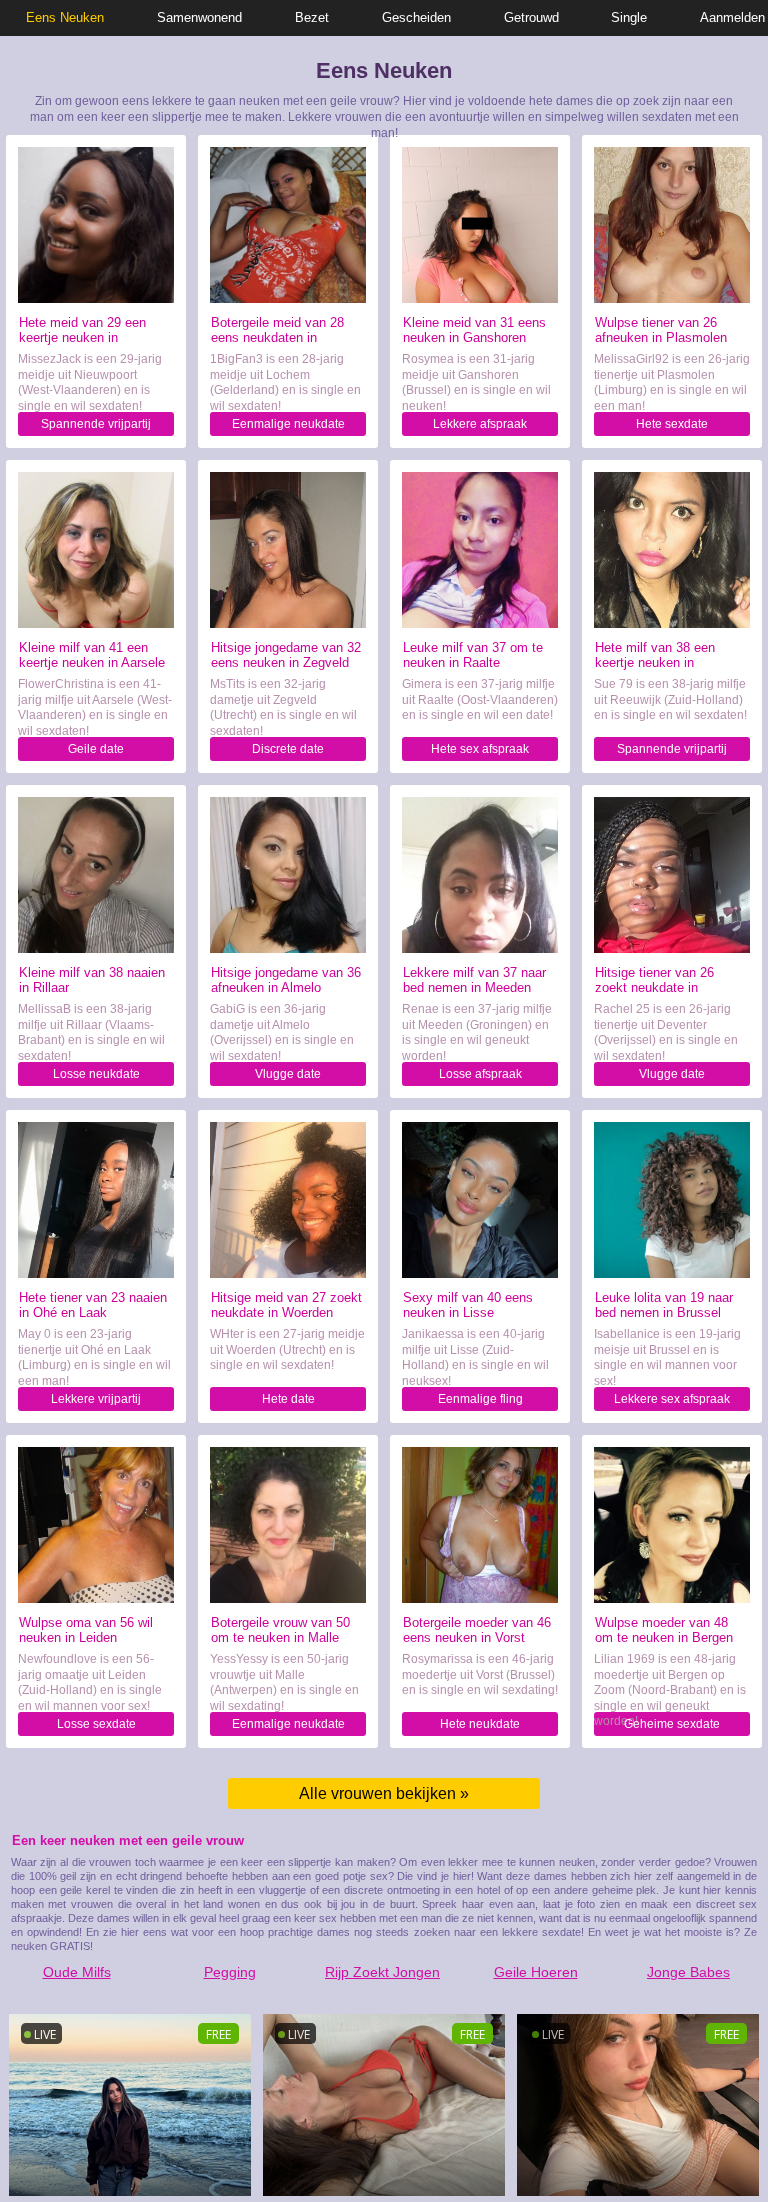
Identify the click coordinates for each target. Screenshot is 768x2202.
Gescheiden (416, 17)
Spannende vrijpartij (96, 424)
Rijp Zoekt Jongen (382, 1972)
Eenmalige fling (480, 1399)
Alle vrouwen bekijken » (384, 1793)
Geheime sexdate (672, 1724)
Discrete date (288, 749)
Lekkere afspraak (480, 424)
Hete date (288, 1399)
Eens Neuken (65, 17)
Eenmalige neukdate (288, 424)
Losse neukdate (96, 1074)
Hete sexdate (672, 424)
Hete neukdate (480, 1724)
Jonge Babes (688, 1972)
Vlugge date (288, 1074)
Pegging (230, 1972)
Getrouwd (531, 17)
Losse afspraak (480, 1074)
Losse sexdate (96, 1724)
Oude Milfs (77, 1972)
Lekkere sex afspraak (672, 1399)
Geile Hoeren (536, 1972)
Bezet (312, 17)
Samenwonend (199, 17)
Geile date (96, 749)
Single (629, 17)
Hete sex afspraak (480, 749)
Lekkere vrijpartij (96, 1399)
